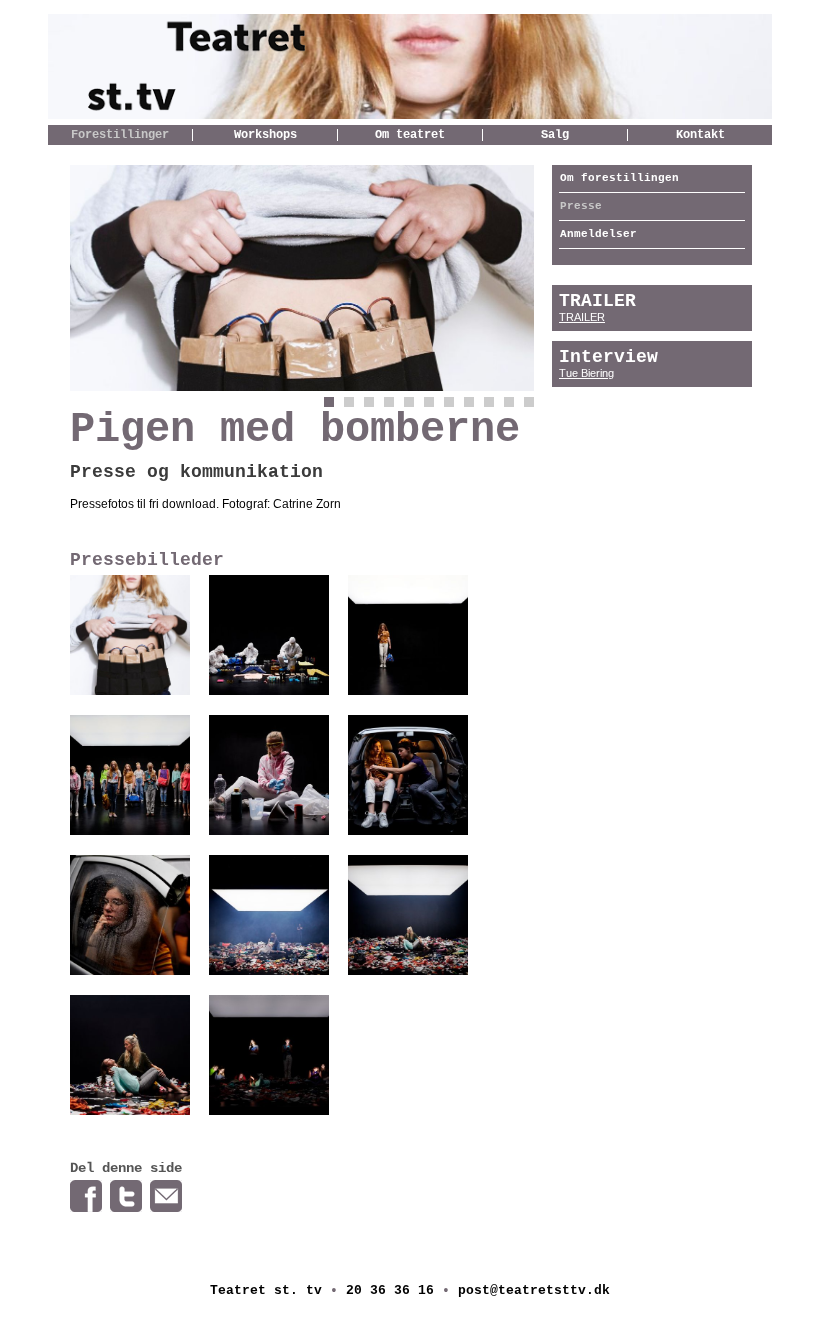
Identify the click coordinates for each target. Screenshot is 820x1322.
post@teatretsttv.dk (534, 1290)
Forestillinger (120, 135)
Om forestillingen (619, 178)
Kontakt (700, 135)
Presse (581, 206)
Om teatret (410, 135)
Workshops (265, 135)
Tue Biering (586, 373)
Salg (555, 135)
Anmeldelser (598, 234)
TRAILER (582, 317)
